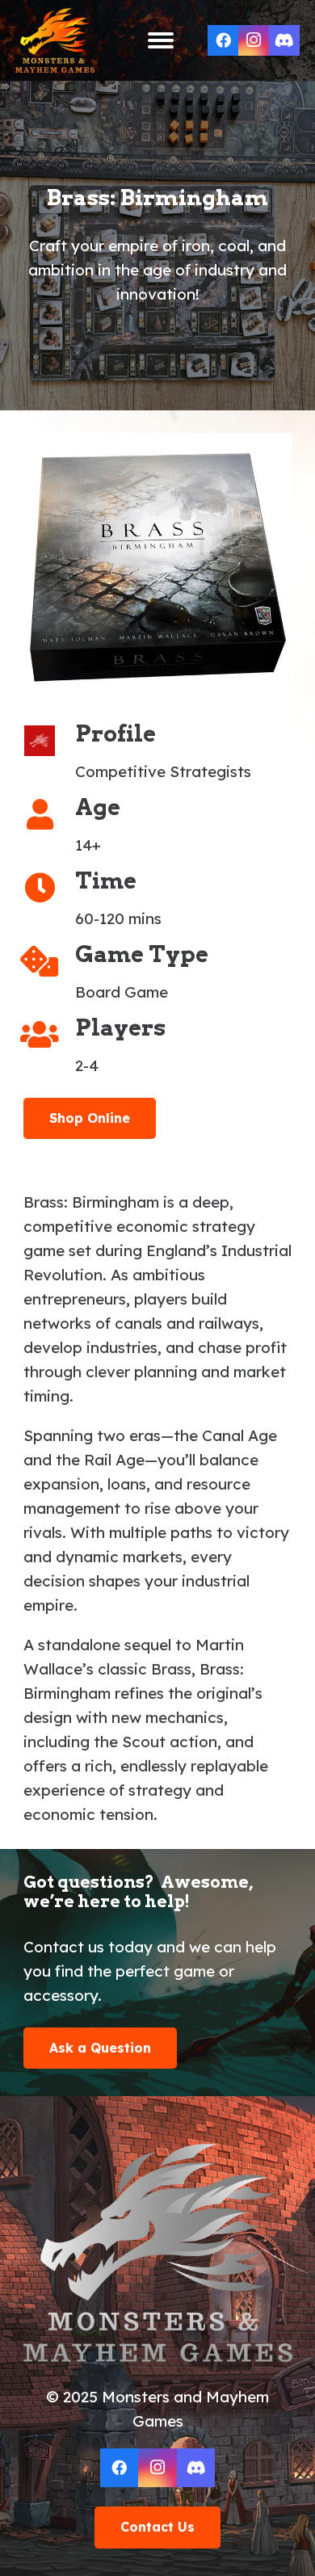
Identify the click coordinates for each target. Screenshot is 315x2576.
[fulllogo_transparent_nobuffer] (55, 40)
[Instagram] (254, 40)
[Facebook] (223, 40)
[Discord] (284, 40)
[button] (161, 40)
